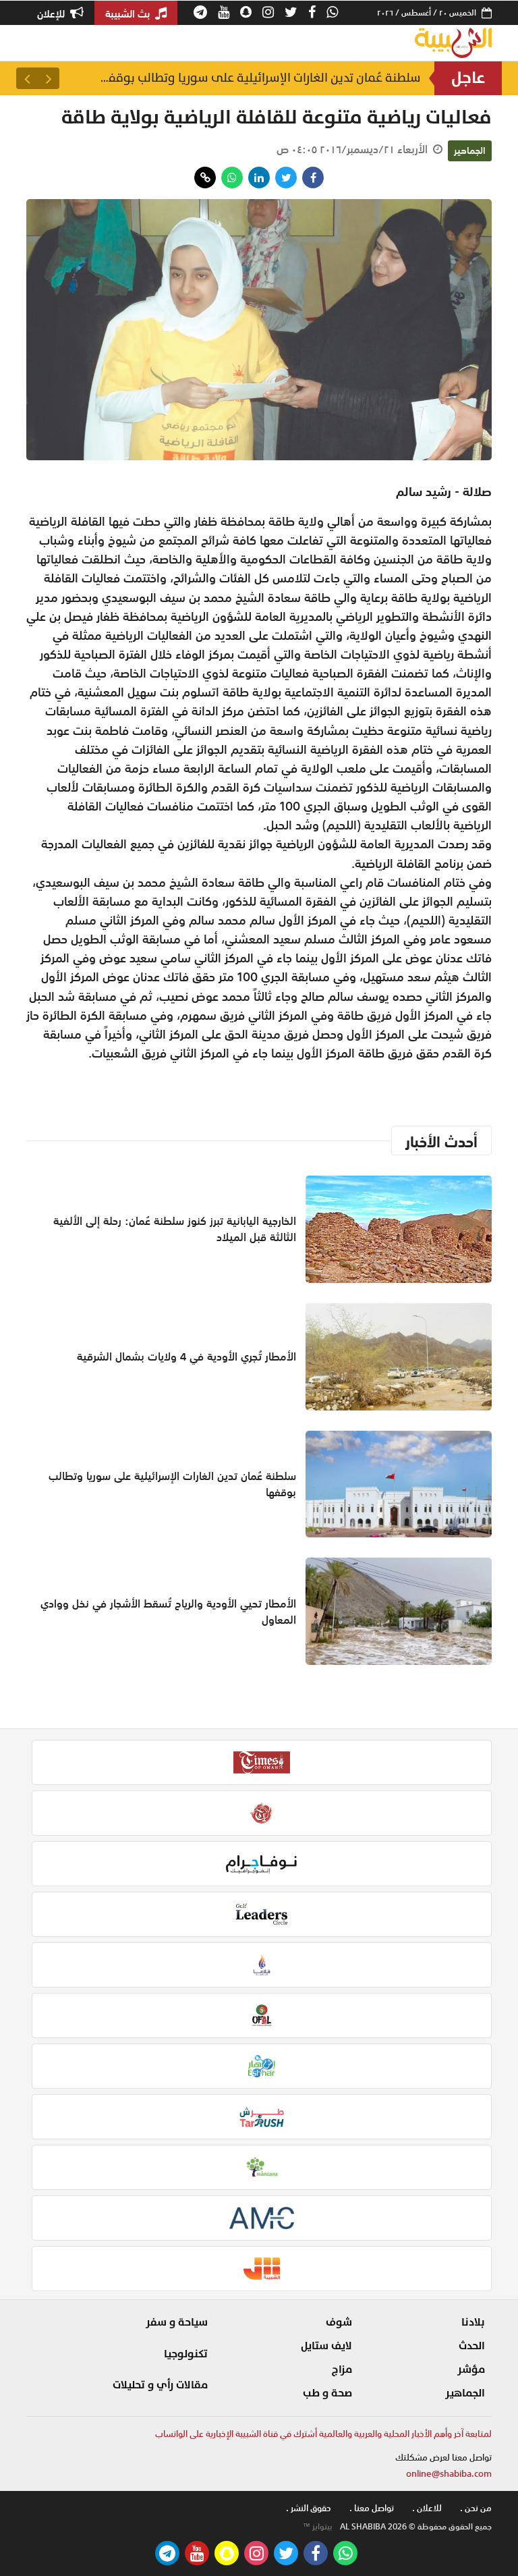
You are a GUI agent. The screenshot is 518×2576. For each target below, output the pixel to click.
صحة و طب (327, 2393)
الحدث (472, 2346)
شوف (339, 2322)
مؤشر (471, 2369)
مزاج (342, 2369)
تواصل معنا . (372, 2508)
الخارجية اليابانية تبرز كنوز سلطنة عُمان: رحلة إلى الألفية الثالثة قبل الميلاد (175, 1229)
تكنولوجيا (186, 2354)
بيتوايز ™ (318, 2527)
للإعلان (52, 13)
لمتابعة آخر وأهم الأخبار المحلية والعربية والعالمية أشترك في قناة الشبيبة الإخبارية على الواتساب (323, 2434)
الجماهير (470, 150)
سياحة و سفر (177, 2322)
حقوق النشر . (309, 2508)
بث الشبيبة (129, 13)
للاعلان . (427, 2508)
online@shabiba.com (449, 2474)
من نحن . (476, 2508)
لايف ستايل (326, 2346)
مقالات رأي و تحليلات (160, 2385)
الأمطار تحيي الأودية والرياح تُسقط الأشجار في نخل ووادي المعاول (168, 1612)
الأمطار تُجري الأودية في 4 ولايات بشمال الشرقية (186, 1356)
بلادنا (473, 2322)
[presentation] (49, 78)
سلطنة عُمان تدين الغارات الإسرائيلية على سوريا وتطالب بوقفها (259, 78)
